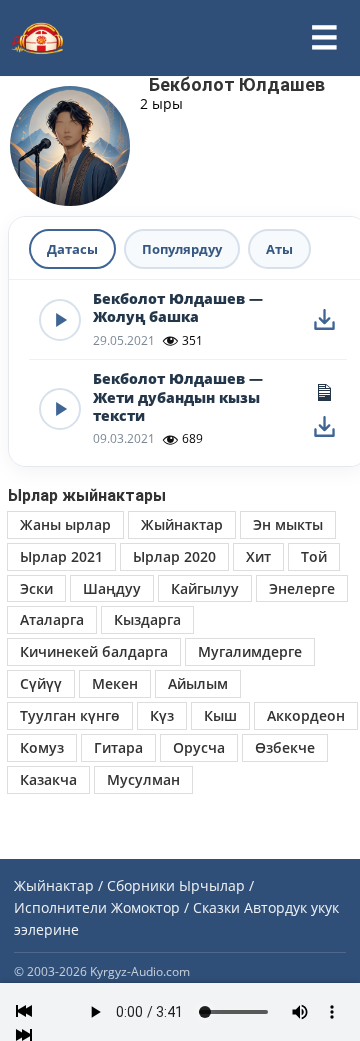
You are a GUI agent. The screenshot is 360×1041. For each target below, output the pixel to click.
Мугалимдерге (250, 651)
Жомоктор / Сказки (175, 907)
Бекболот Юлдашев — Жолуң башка (178, 308)
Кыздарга (147, 619)
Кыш (220, 715)
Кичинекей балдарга (94, 651)
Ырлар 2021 (61, 556)
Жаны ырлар (65, 524)
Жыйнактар (182, 524)
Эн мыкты (288, 524)
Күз (162, 715)
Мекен (115, 683)
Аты (279, 249)
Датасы (72, 249)
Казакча (48, 779)
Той (314, 556)
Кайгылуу (205, 588)
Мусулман (143, 779)
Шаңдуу (112, 588)
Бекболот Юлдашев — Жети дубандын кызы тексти (178, 397)
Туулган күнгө (70, 715)
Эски (36, 588)
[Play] (60, 320)
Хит (258, 556)
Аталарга (52, 619)
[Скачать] (324, 320)
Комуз (42, 747)
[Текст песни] (324, 392)
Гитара (118, 747)
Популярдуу (182, 249)
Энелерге (302, 588)
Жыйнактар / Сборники (94, 885)
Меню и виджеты (324, 38)
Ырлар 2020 (174, 556)
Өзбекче (285, 747)
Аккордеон (306, 715)
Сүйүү (41, 683)
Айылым (198, 683)
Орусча (199, 747)
